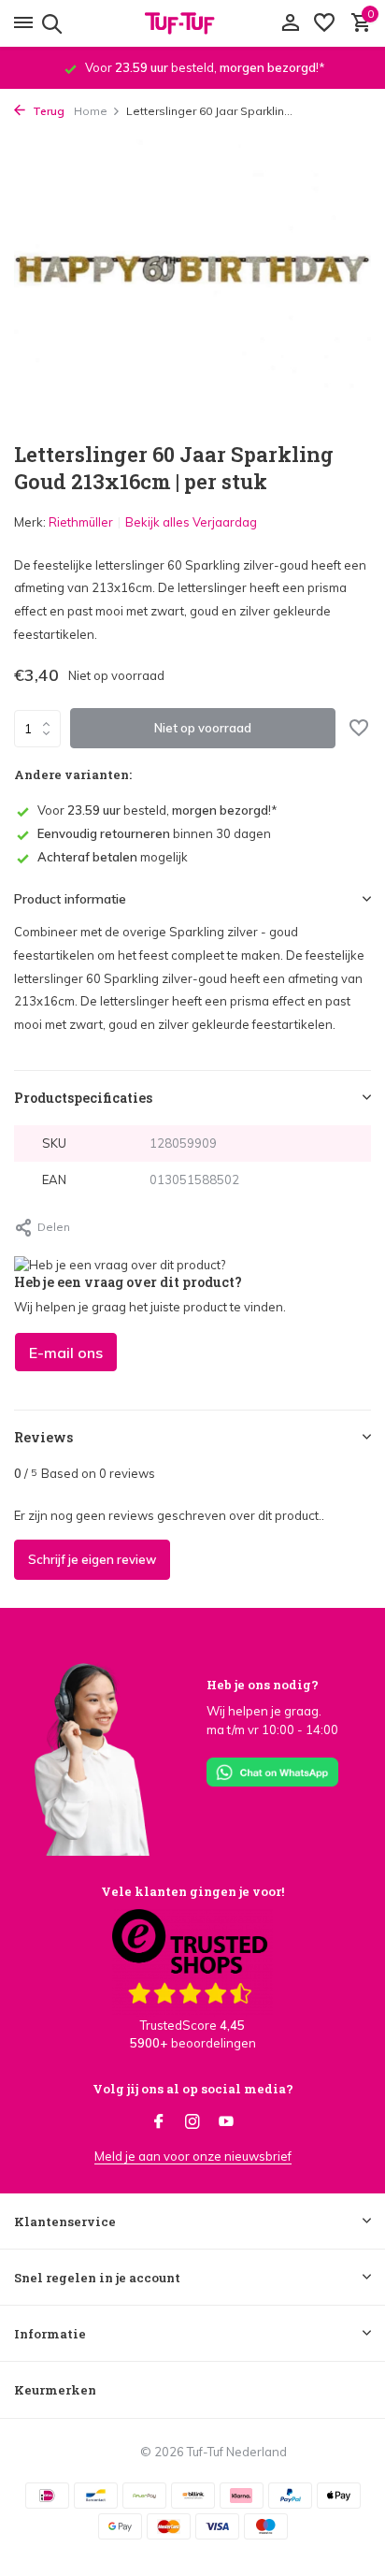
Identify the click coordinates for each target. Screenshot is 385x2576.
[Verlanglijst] (324, 23)
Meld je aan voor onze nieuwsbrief (193, 2156)
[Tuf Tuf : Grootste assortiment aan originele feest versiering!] (192, 23)
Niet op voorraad (203, 728)
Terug (47, 111)
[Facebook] (159, 2122)
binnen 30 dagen (154, 833)
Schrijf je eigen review (92, 1559)
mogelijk (113, 857)
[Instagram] (192, 2122)
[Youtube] (226, 2122)
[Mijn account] (290, 23)
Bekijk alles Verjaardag (191, 522)
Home (91, 111)
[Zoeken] (49, 23)
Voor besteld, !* (157, 810)
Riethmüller (81, 522)
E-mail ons (66, 1353)
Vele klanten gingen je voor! (192, 1891)
